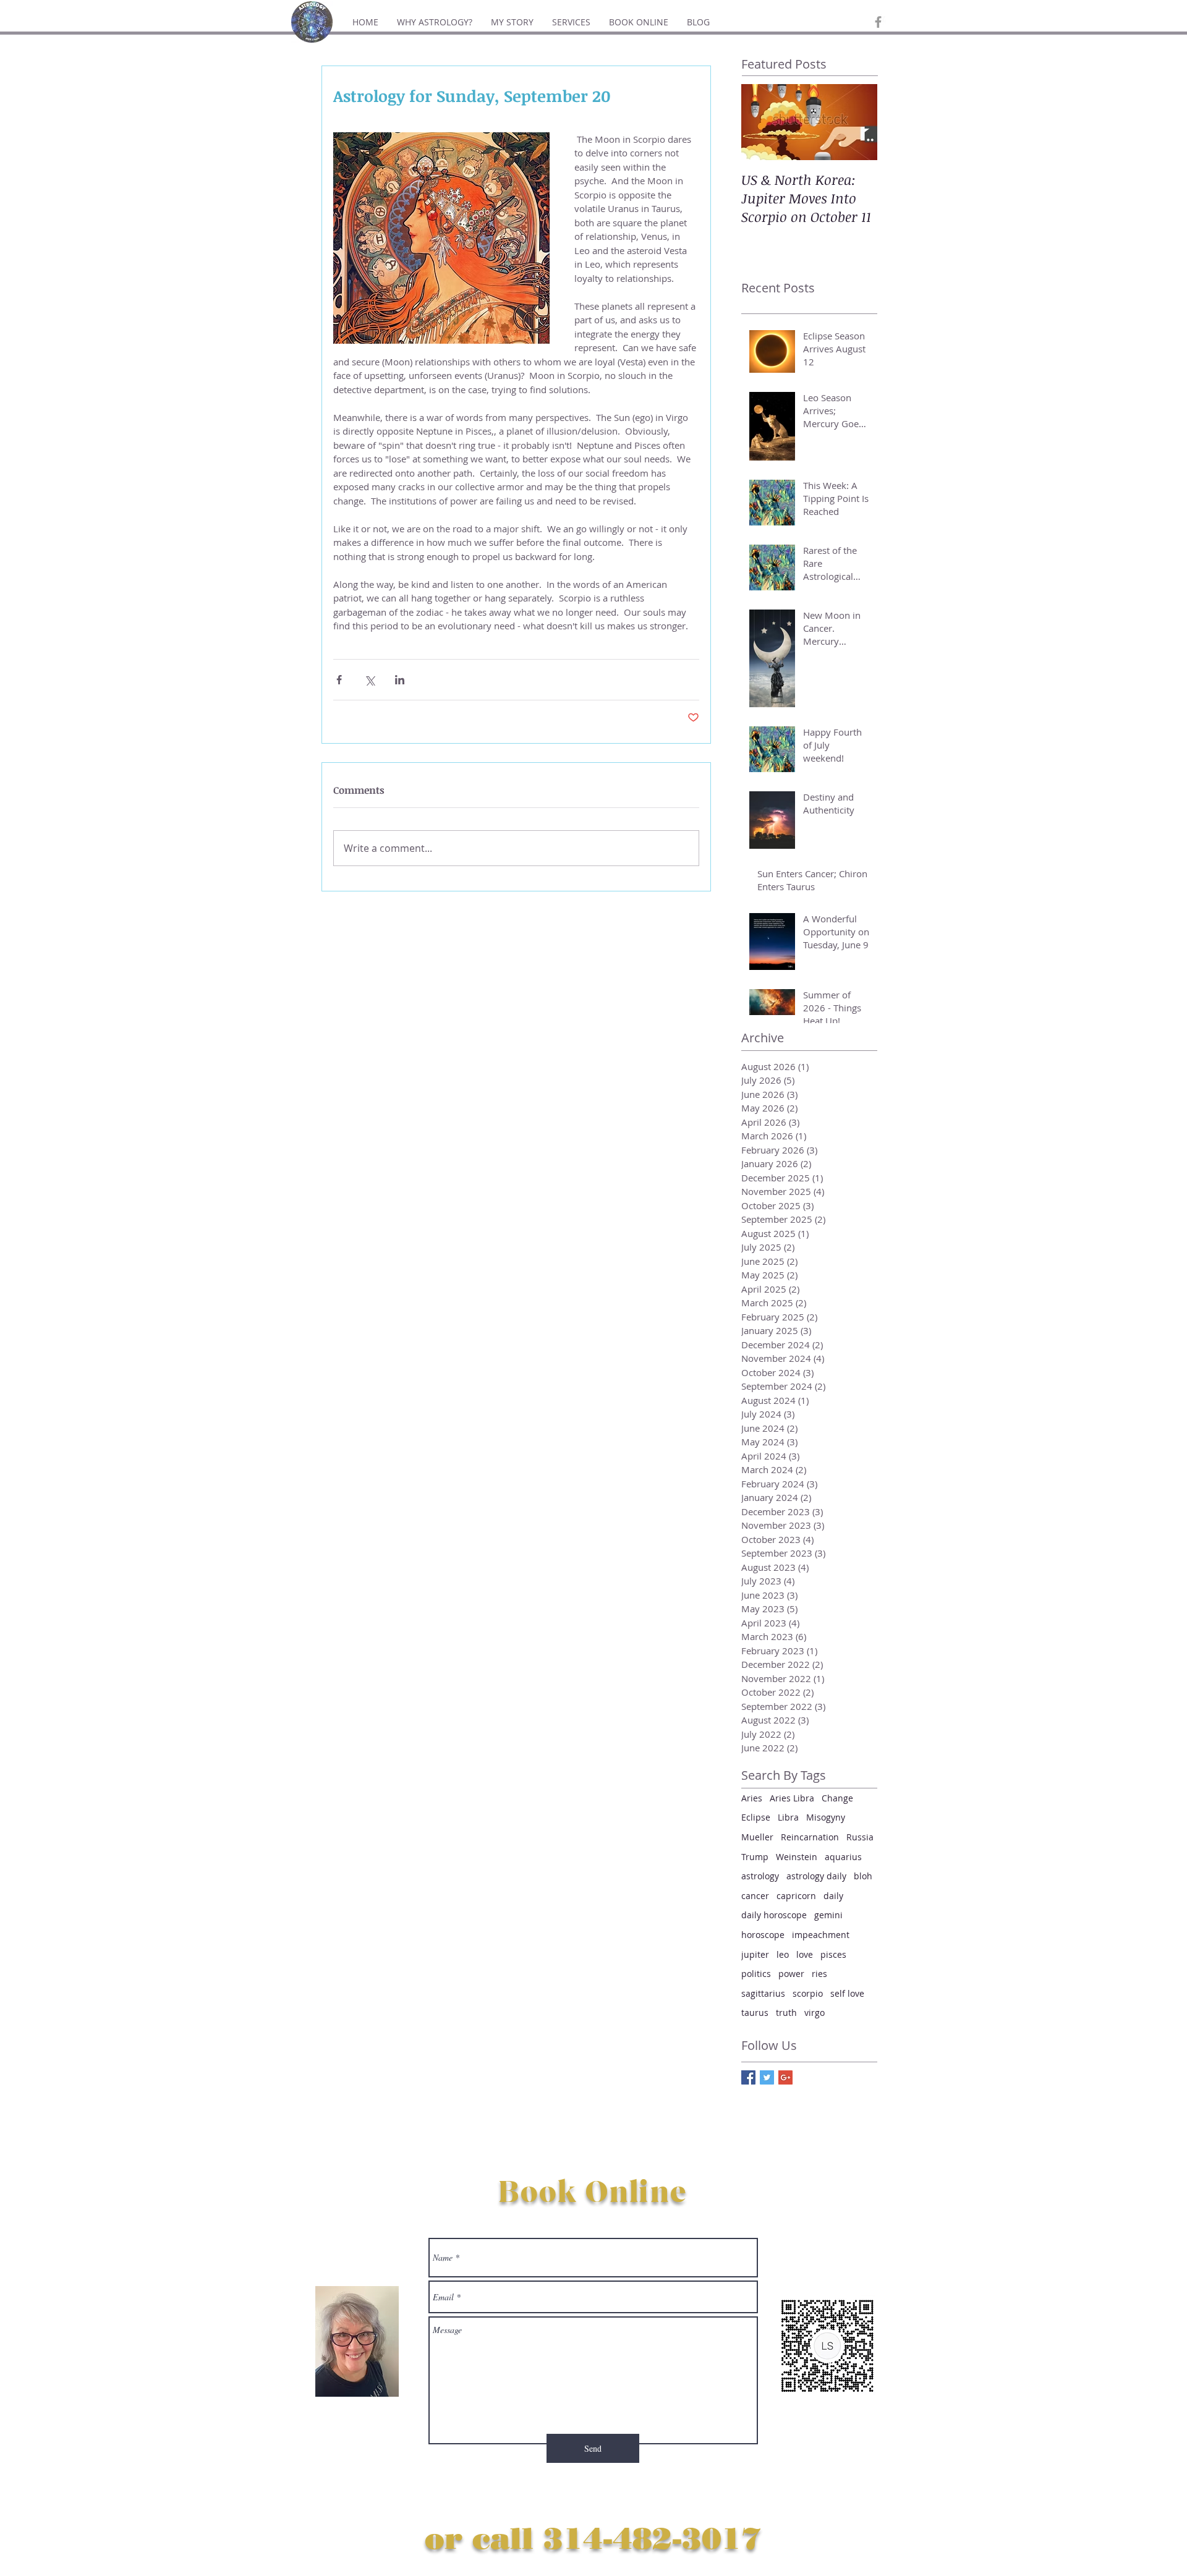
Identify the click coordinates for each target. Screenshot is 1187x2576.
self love (847, 1993)
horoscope (763, 1935)
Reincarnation (810, 1837)
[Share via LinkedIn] (400, 680)
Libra (788, 1817)
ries (819, 1974)
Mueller (757, 1837)
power (791, 1974)
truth (786, 2013)
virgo (815, 2013)
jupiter (755, 1954)
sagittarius (763, 1993)
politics (756, 1974)
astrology (760, 1876)
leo (783, 1954)
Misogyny (826, 1817)
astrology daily (816, 1876)
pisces (833, 1954)
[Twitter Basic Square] (767, 2077)
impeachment (821, 1935)
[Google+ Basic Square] (785, 2077)
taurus (755, 2013)
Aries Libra (792, 1798)
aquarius (843, 1857)
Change (837, 1798)
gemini (828, 1915)
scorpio (808, 1993)
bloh (863, 1876)
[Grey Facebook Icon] (878, 22)
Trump (755, 1857)
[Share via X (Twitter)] (369, 680)
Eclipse (756, 1817)
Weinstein (797, 1857)
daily (833, 1896)
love (805, 1954)
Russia (860, 1837)
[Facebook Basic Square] (748, 2077)
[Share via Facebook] (339, 680)
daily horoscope (774, 1915)
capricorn (796, 1896)
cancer (755, 1896)
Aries (752, 1798)
